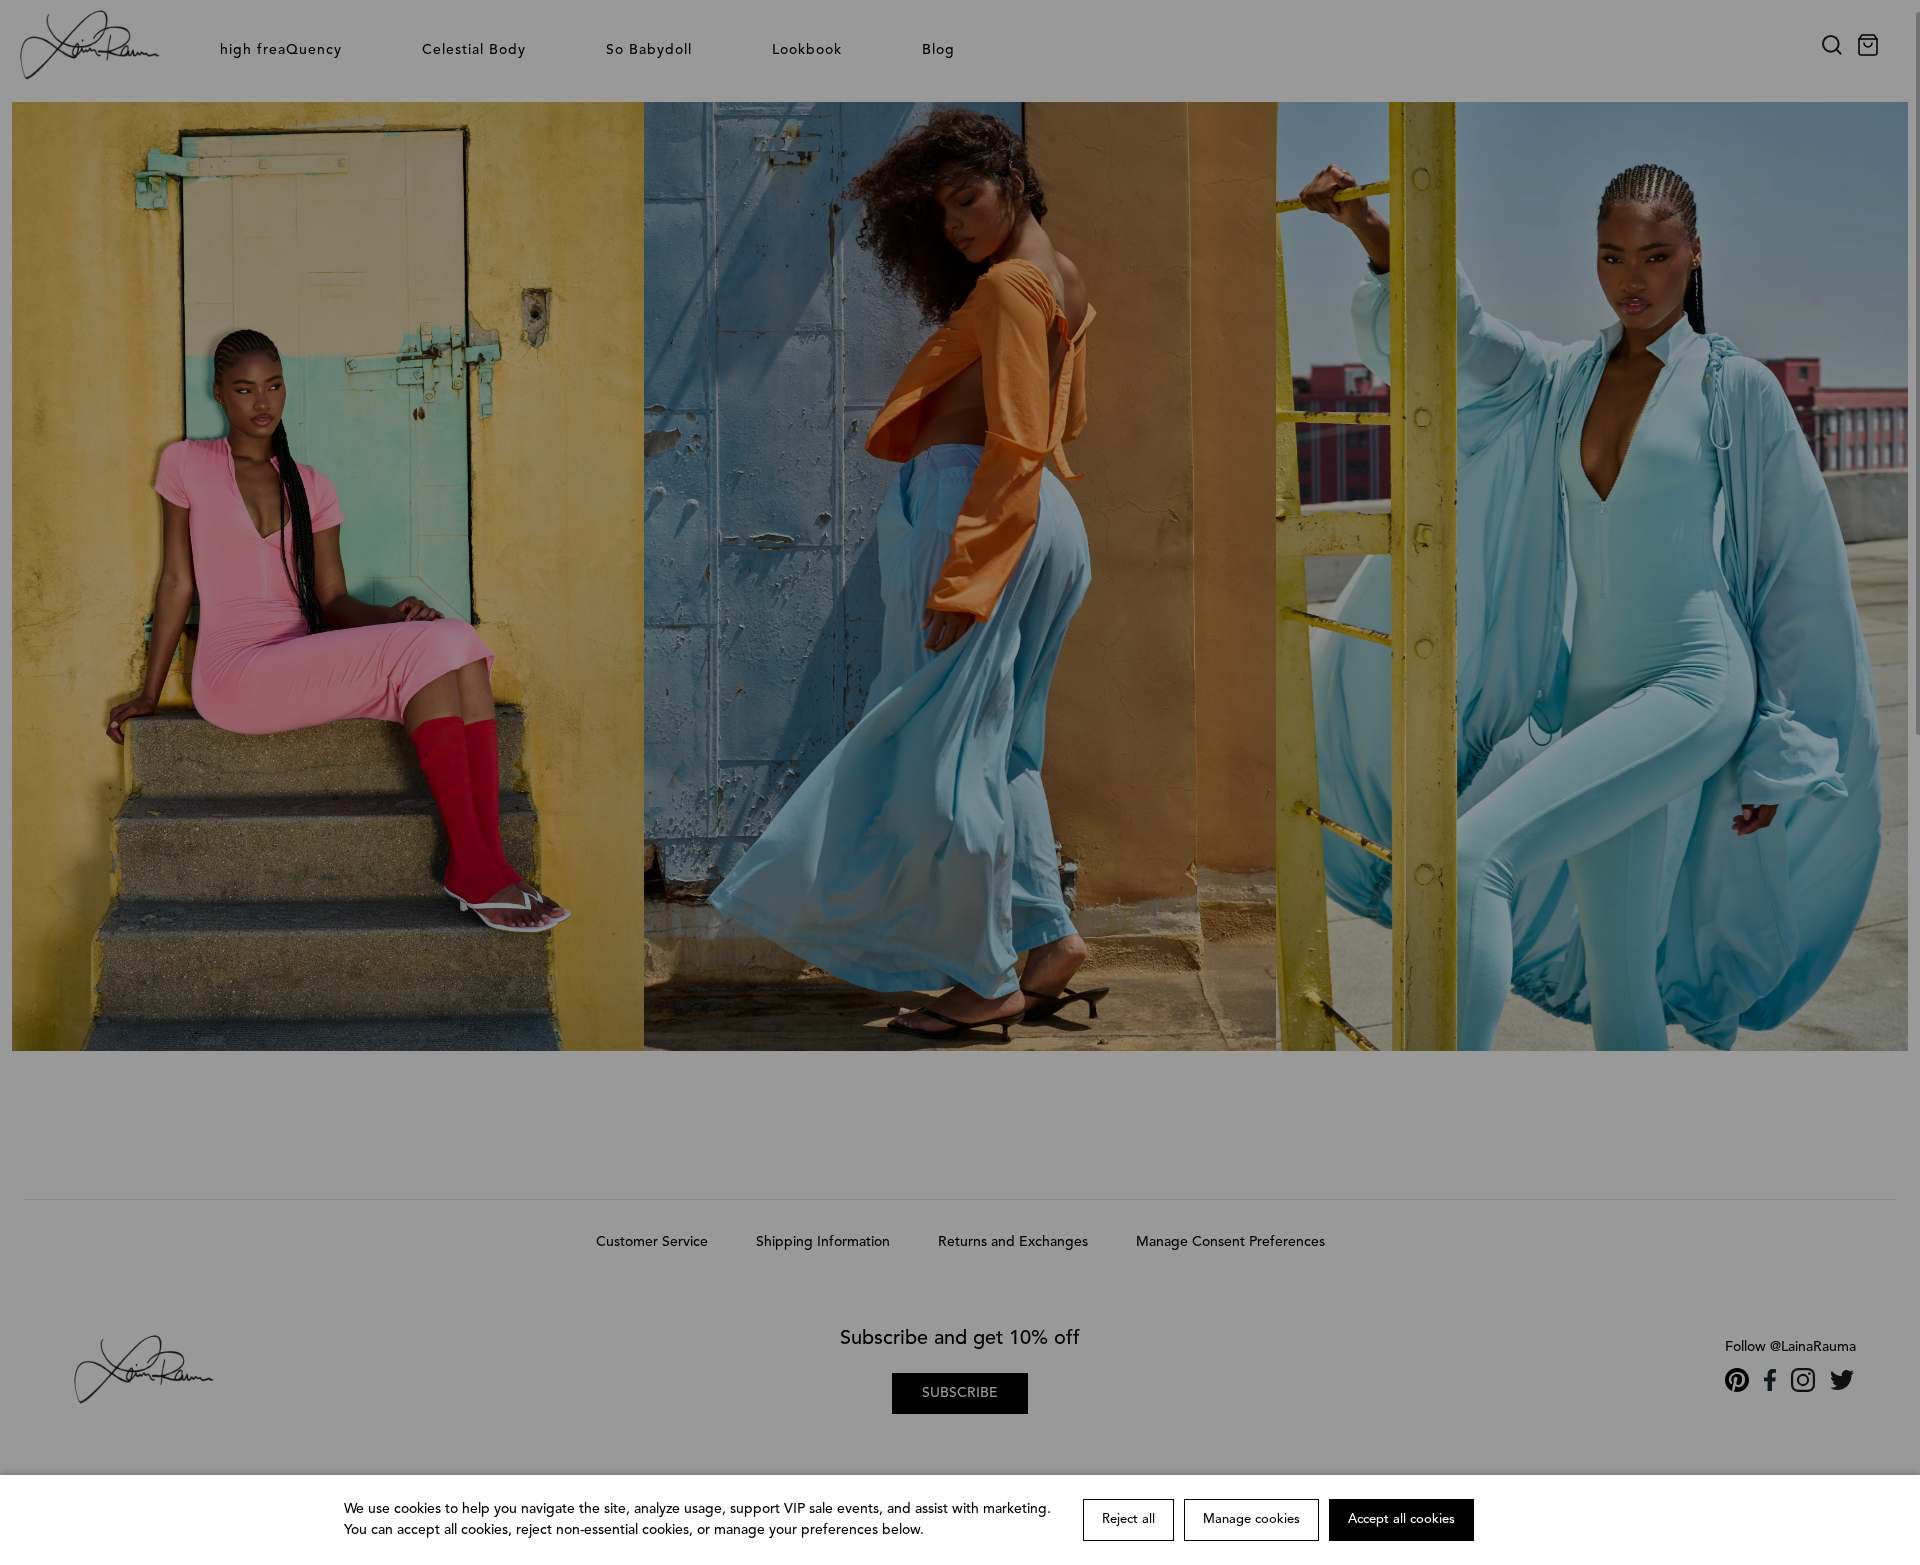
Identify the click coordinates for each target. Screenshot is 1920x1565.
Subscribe (960, 1393)
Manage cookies (1251, 1519)
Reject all (1128, 1519)
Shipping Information (823, 1242)
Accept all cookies (1401, 1519)
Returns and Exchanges (1013, 1242)
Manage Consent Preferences (1230, 1242)
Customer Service (652, 1242)
